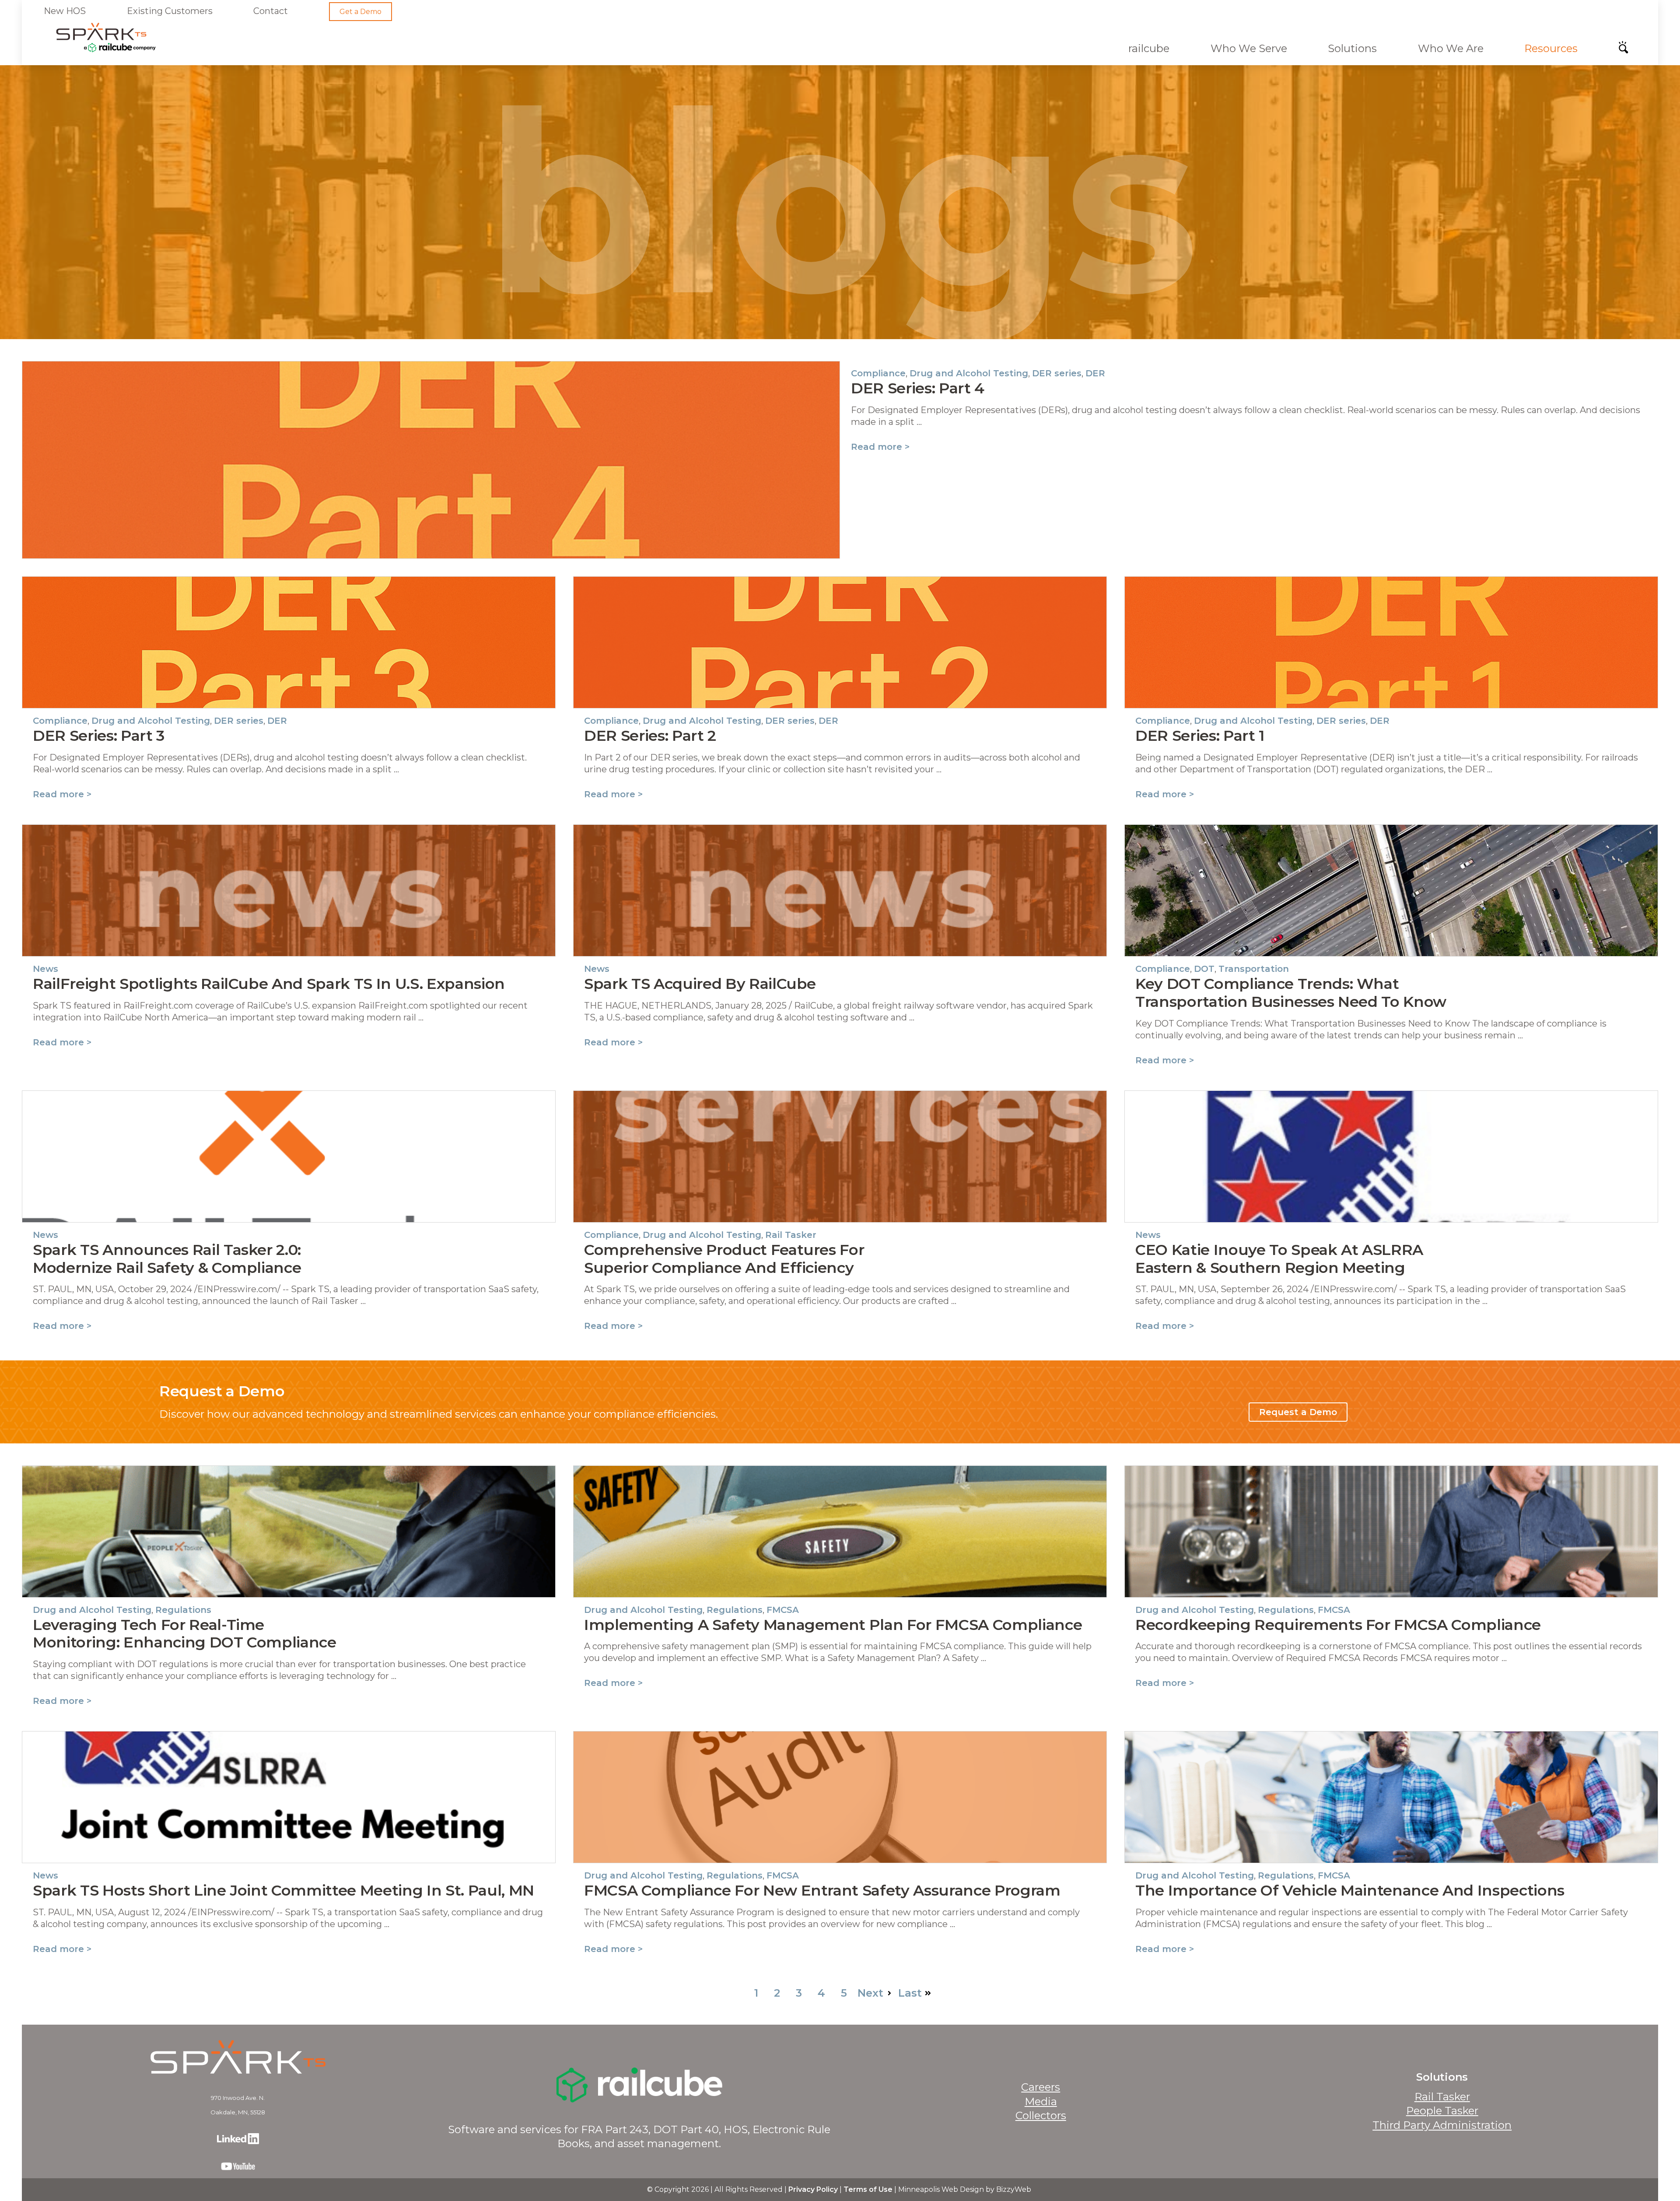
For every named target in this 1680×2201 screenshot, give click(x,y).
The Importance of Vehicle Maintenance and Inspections (1350, 1890)
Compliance (878, 373)
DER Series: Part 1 (1200, 736)
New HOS (65, 11)
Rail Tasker (791, 1235)
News (45, 969)
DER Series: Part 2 (650, 736)
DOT (1204, 969)
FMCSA (783, 1610)
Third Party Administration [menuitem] (1442, 2125)
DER (1095, 373)
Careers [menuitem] (1041, 2087)
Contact (271, 11)
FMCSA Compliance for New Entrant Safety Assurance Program (822, 1890)
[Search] (1626, 50)
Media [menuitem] (1041, 2101)
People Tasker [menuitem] (1442, 2111)
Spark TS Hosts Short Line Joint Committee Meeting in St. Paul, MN (283, 1890)
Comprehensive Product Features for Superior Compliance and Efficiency (724, 1259)
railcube (1149, 48)
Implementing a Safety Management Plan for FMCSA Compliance (833, 1625)
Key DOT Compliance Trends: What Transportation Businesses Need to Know (1291, 993)
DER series (1057, 373)
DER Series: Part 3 (99, 736)
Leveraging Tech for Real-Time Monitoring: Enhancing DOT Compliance (185, 1634)
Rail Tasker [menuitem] (1442, 2097)
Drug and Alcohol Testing (969, 373)
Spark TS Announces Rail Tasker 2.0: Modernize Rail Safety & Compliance (167, 1259)
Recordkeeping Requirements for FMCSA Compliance (1338, 1625)
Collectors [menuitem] (1041, 2115)
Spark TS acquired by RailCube (700, 984)
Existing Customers (170, 11)
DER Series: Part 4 (918, 388)
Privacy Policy (813, 2189)
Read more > (880, 447)
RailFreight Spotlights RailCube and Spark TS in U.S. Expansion (269, 984)
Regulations (183, 1610)
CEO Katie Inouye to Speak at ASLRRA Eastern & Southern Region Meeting (1279, 1259)
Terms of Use (868, 2189)
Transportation (1254, 969)
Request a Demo (1298, 1412)
